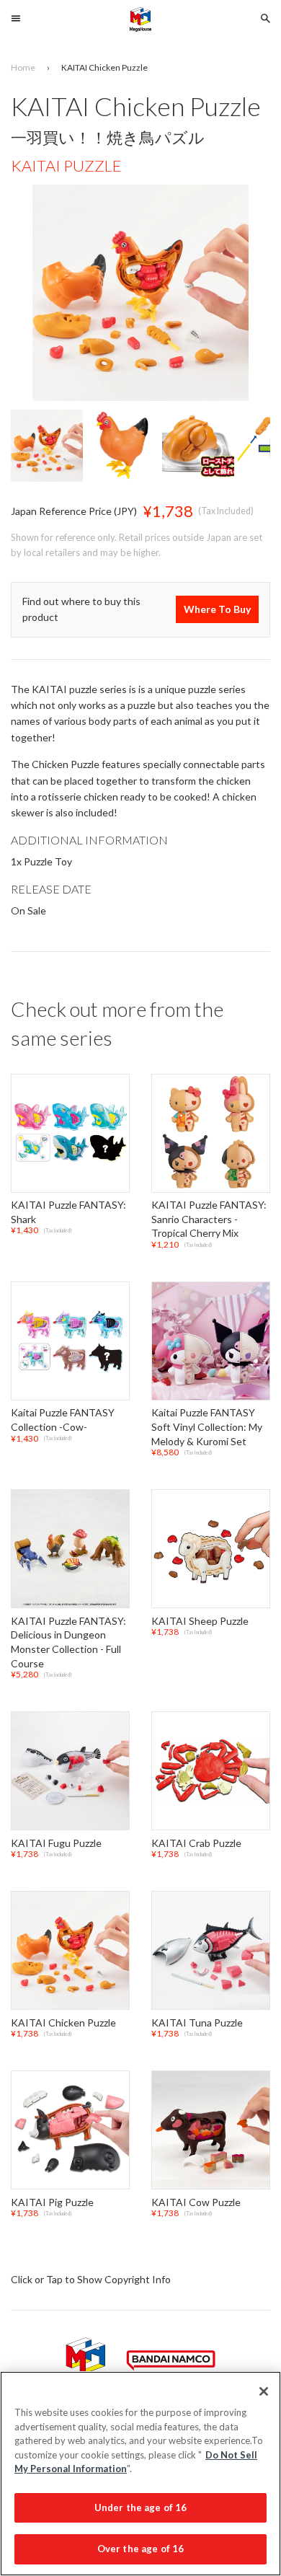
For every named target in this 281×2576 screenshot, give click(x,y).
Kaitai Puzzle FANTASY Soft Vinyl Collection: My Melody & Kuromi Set (207, 1427)
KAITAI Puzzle (66, 166)
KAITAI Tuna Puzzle (197, 2023)
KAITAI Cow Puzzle (196, 2202)
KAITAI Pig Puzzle (52, 2202)
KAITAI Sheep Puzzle (200, 1621)
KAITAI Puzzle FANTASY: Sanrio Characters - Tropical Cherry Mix (209, 1219)
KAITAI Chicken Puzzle (63, 2023)
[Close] (264, 2391)
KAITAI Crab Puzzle (196, 1843)
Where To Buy (217, 610)
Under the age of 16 (140, 2507)
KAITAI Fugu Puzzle (56, 1843)
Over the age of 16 (140, 2549)
